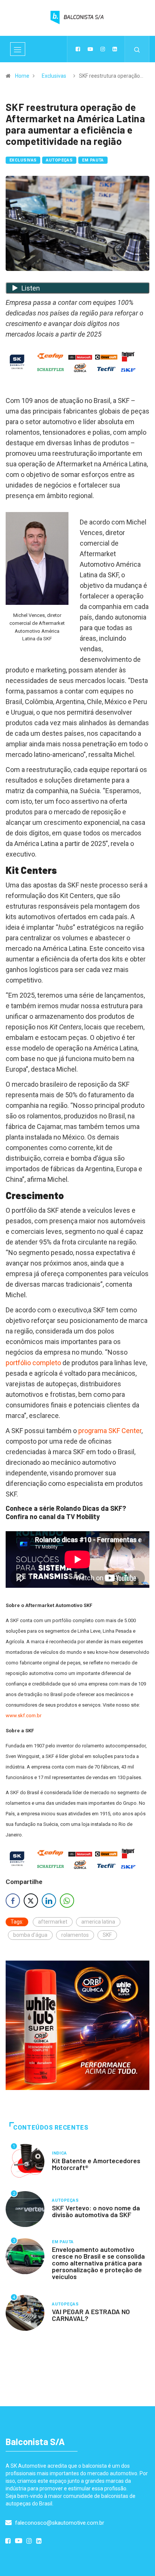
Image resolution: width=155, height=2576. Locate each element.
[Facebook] (78, 49)
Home (22, 76)
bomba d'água (30, 1935)
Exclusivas (54, 76)
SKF (107, 1935)
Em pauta (93, 160)
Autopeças (59, 160)
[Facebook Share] (13, 1901)
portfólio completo (33, 1363)
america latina (98, 1922)
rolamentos (75, 1935)
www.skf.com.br (24, 1716)
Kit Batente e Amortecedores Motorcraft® (96, 2164)
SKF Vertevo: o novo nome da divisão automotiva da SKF (96, 2211)
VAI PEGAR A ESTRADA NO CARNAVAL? (91, 2315)
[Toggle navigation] (18, 49)
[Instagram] (103, 49)
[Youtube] (90, 49)
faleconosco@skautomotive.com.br (59, 2523)
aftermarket (53, 1922)
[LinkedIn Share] (49, 1901)
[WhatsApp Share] (67, 1901)
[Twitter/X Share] (31, 1901)
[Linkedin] (115, 49)
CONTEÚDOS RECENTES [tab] (51, 2128)
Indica (59, 2153)
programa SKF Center (110, 1431)
